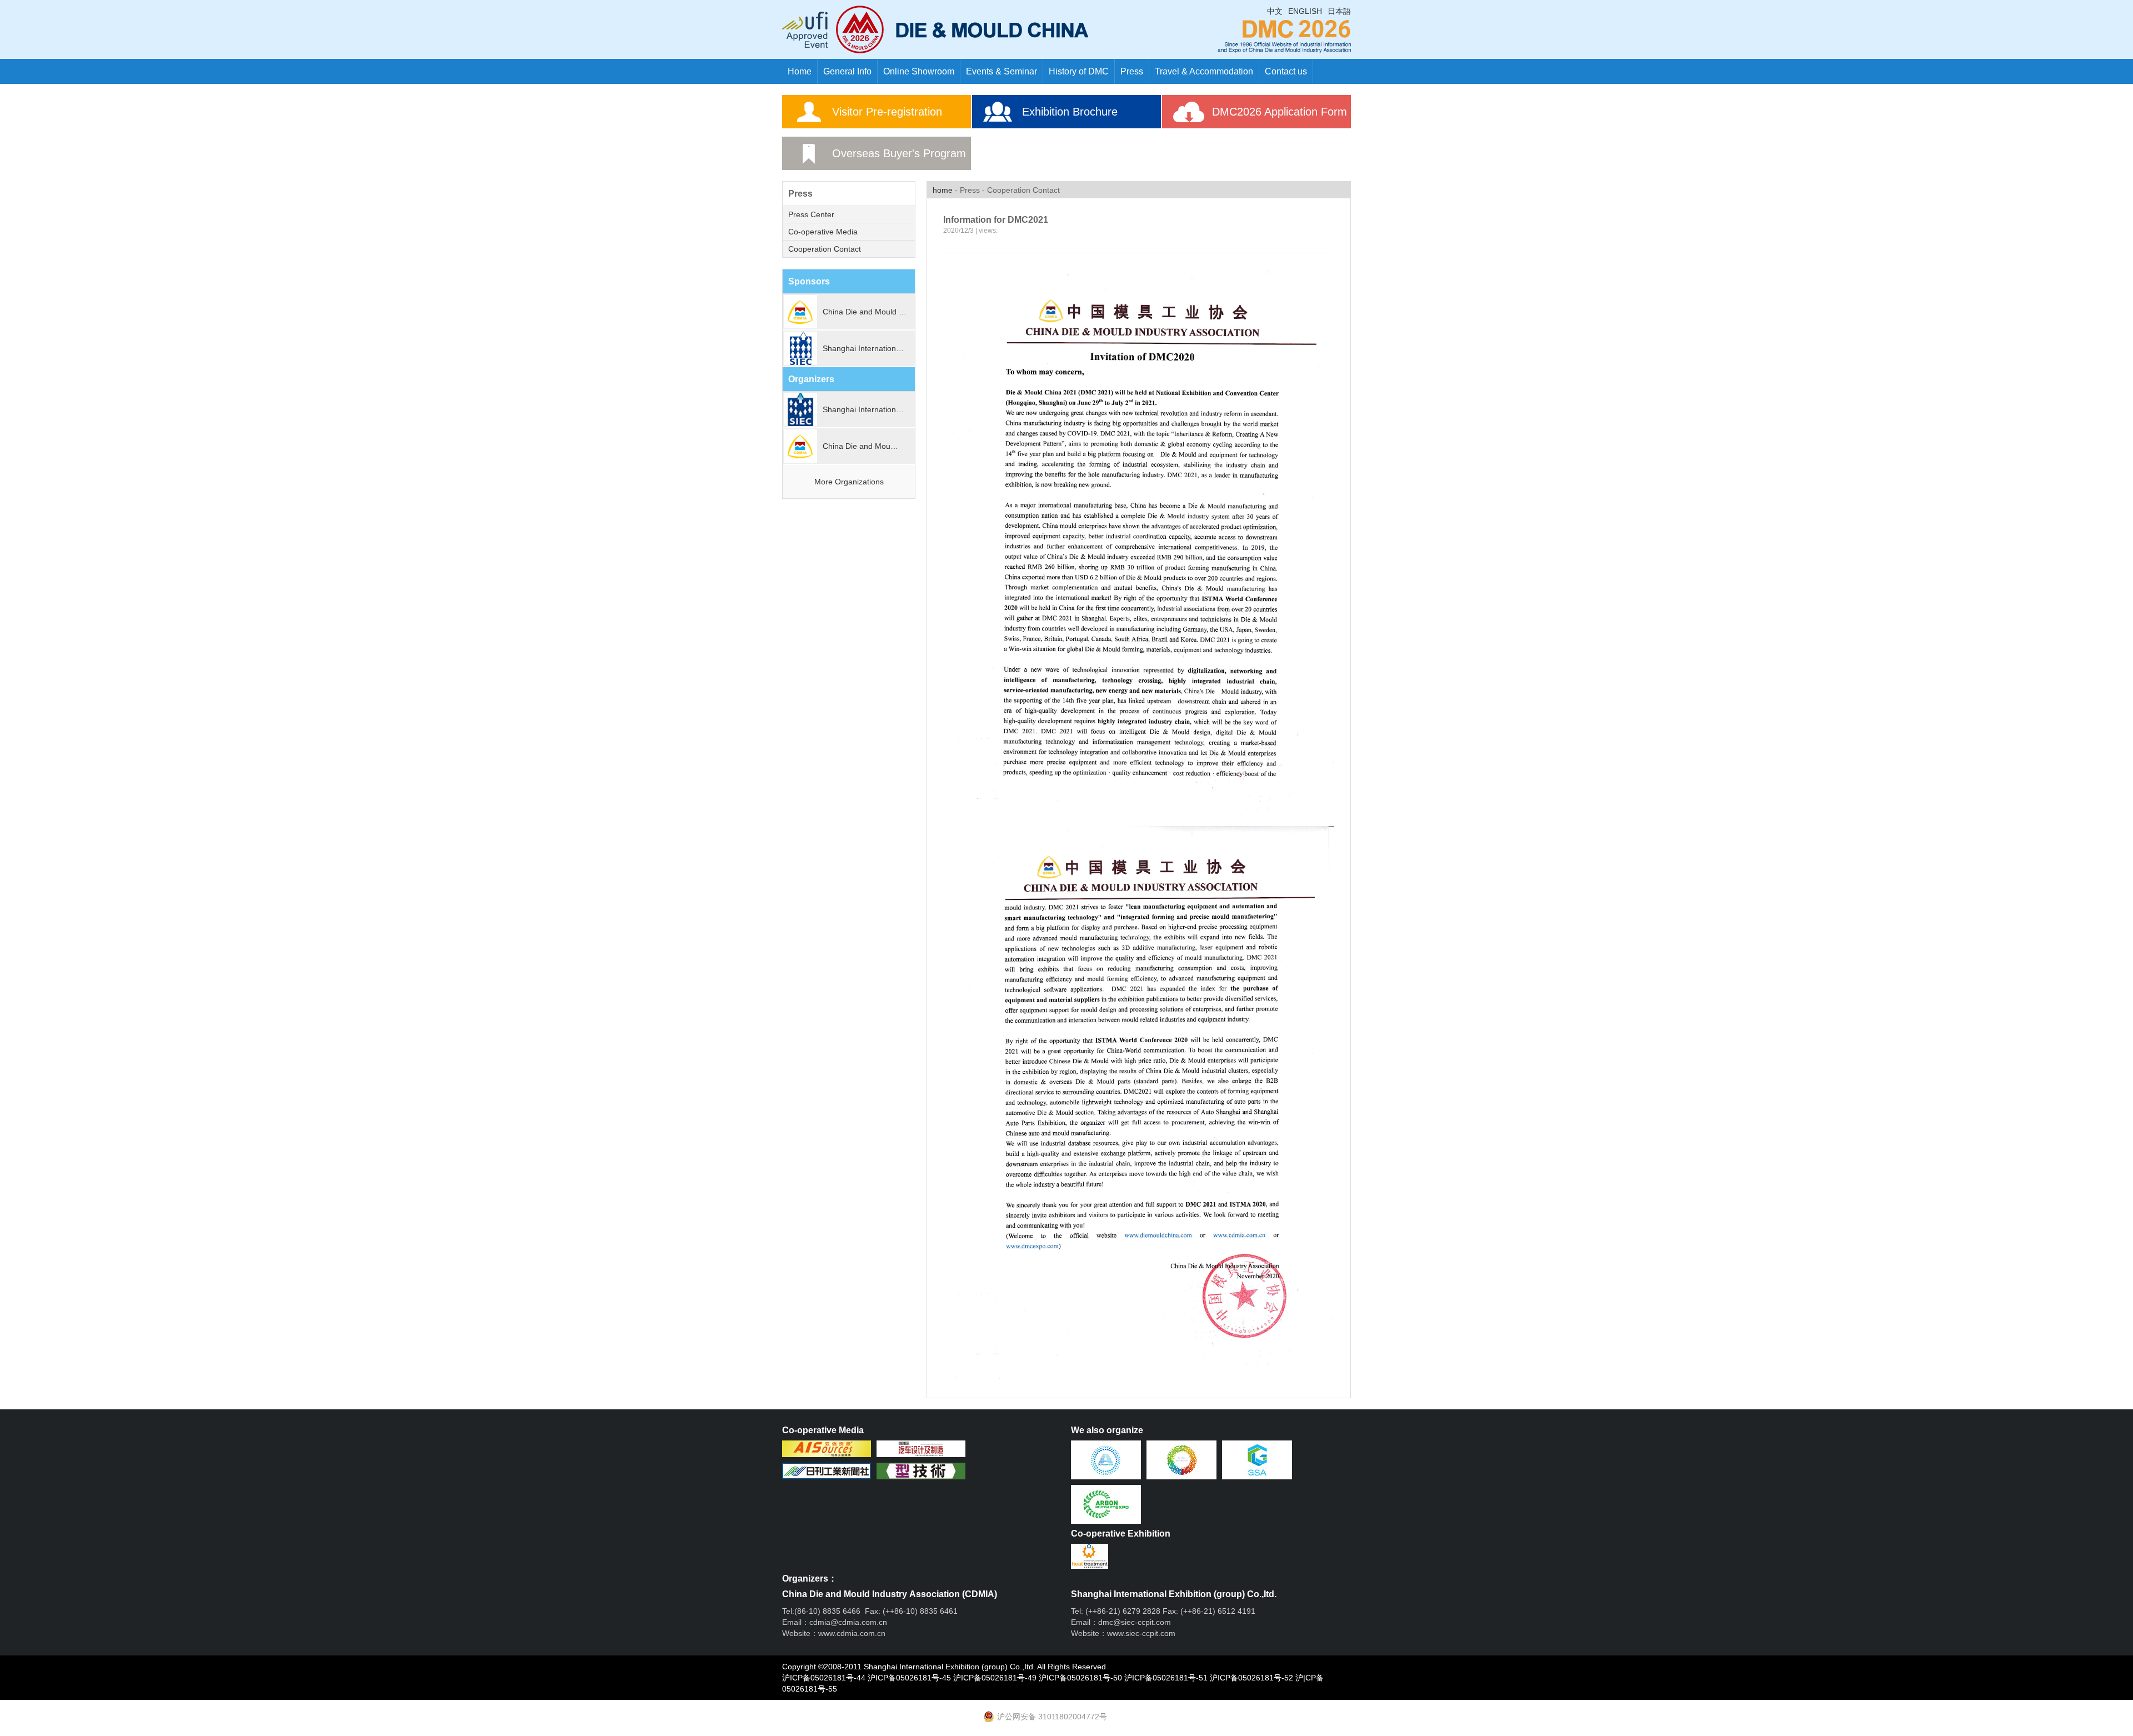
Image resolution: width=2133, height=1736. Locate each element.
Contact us (1286, 71)
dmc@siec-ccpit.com (1135, 1622)
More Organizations (849, 482)
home (943, 190)
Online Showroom (919, 71)
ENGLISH (1305, 11)
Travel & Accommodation (1204, 71)
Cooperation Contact (825, 249)
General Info (847, 71)
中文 (1275, 11)
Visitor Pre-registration (887, 112)
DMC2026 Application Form (1280, 112)
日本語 (1339, 11)
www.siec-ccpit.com (1141, 1633)
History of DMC (1079, 71)
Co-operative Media (823, 232)
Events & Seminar (1002, 71)
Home (800, 71)
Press (1132, 71)
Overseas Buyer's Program (899, 153)
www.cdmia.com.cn (852, 1633)
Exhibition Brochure (1070, 112)
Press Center (811, 214)
